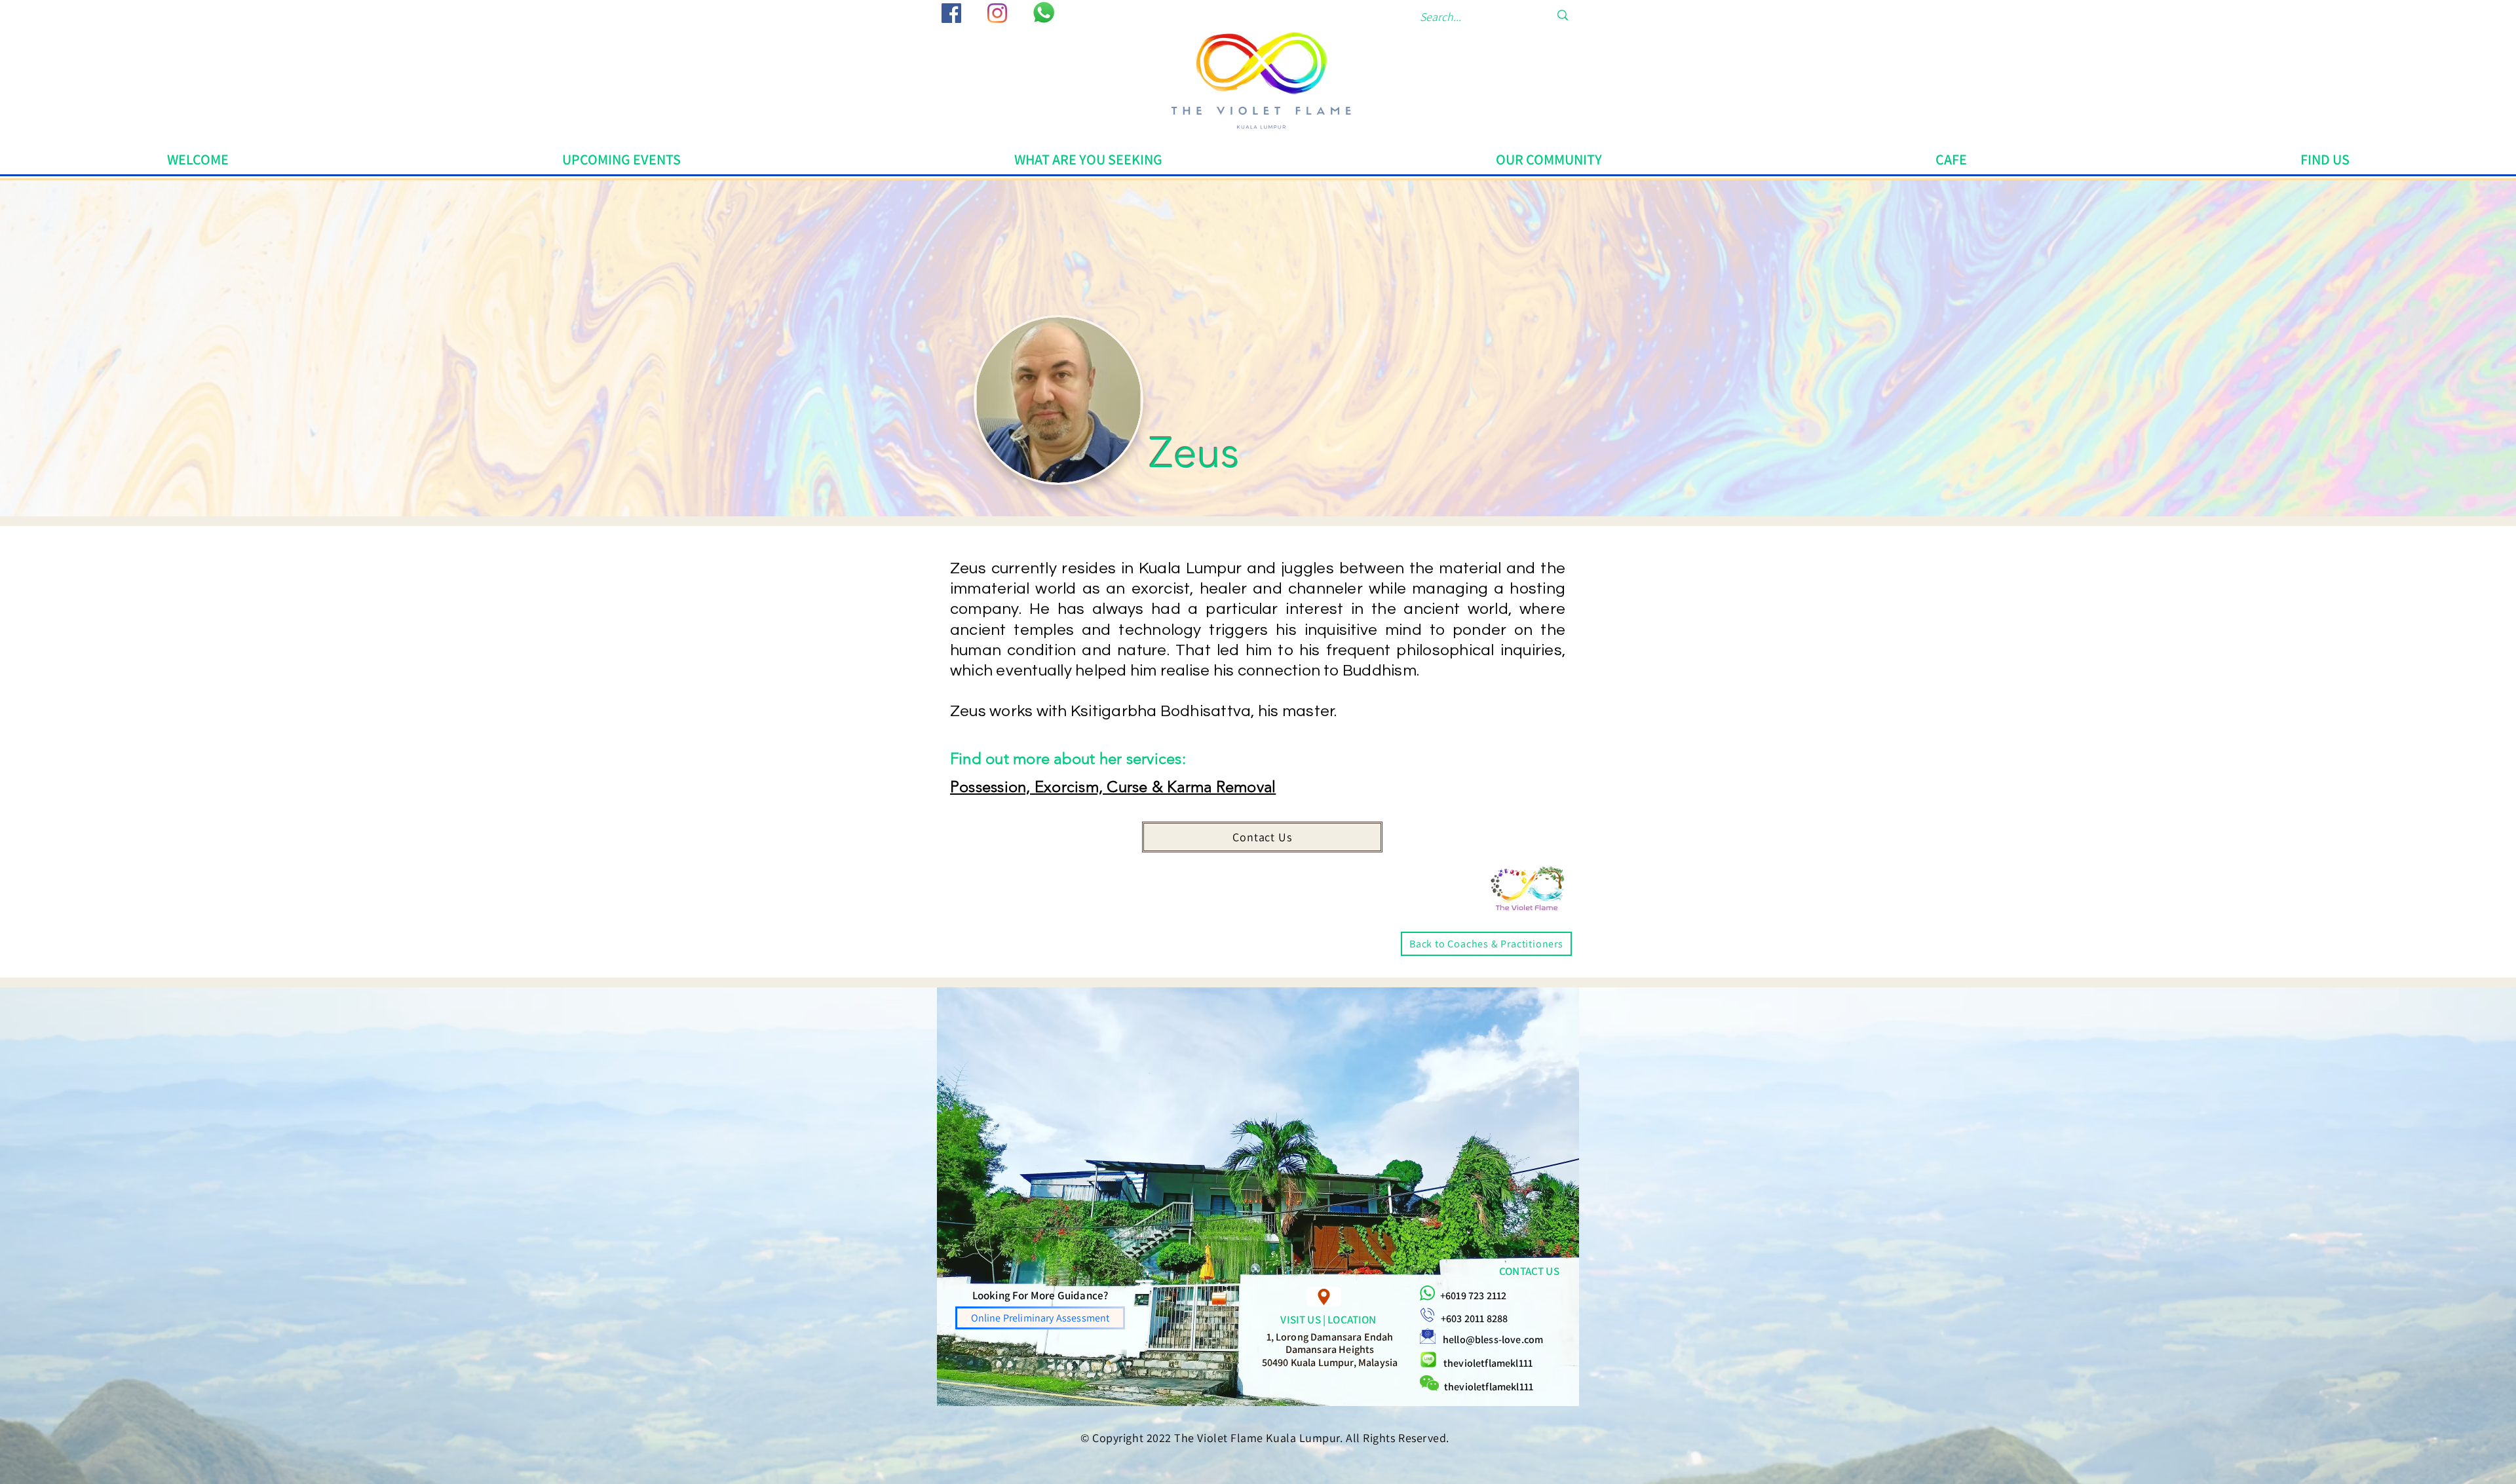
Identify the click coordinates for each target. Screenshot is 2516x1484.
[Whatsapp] (1044, 12)
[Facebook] (951, 13)
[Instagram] (997, 13)
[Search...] (1563, 15)
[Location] (1324, 1297)
